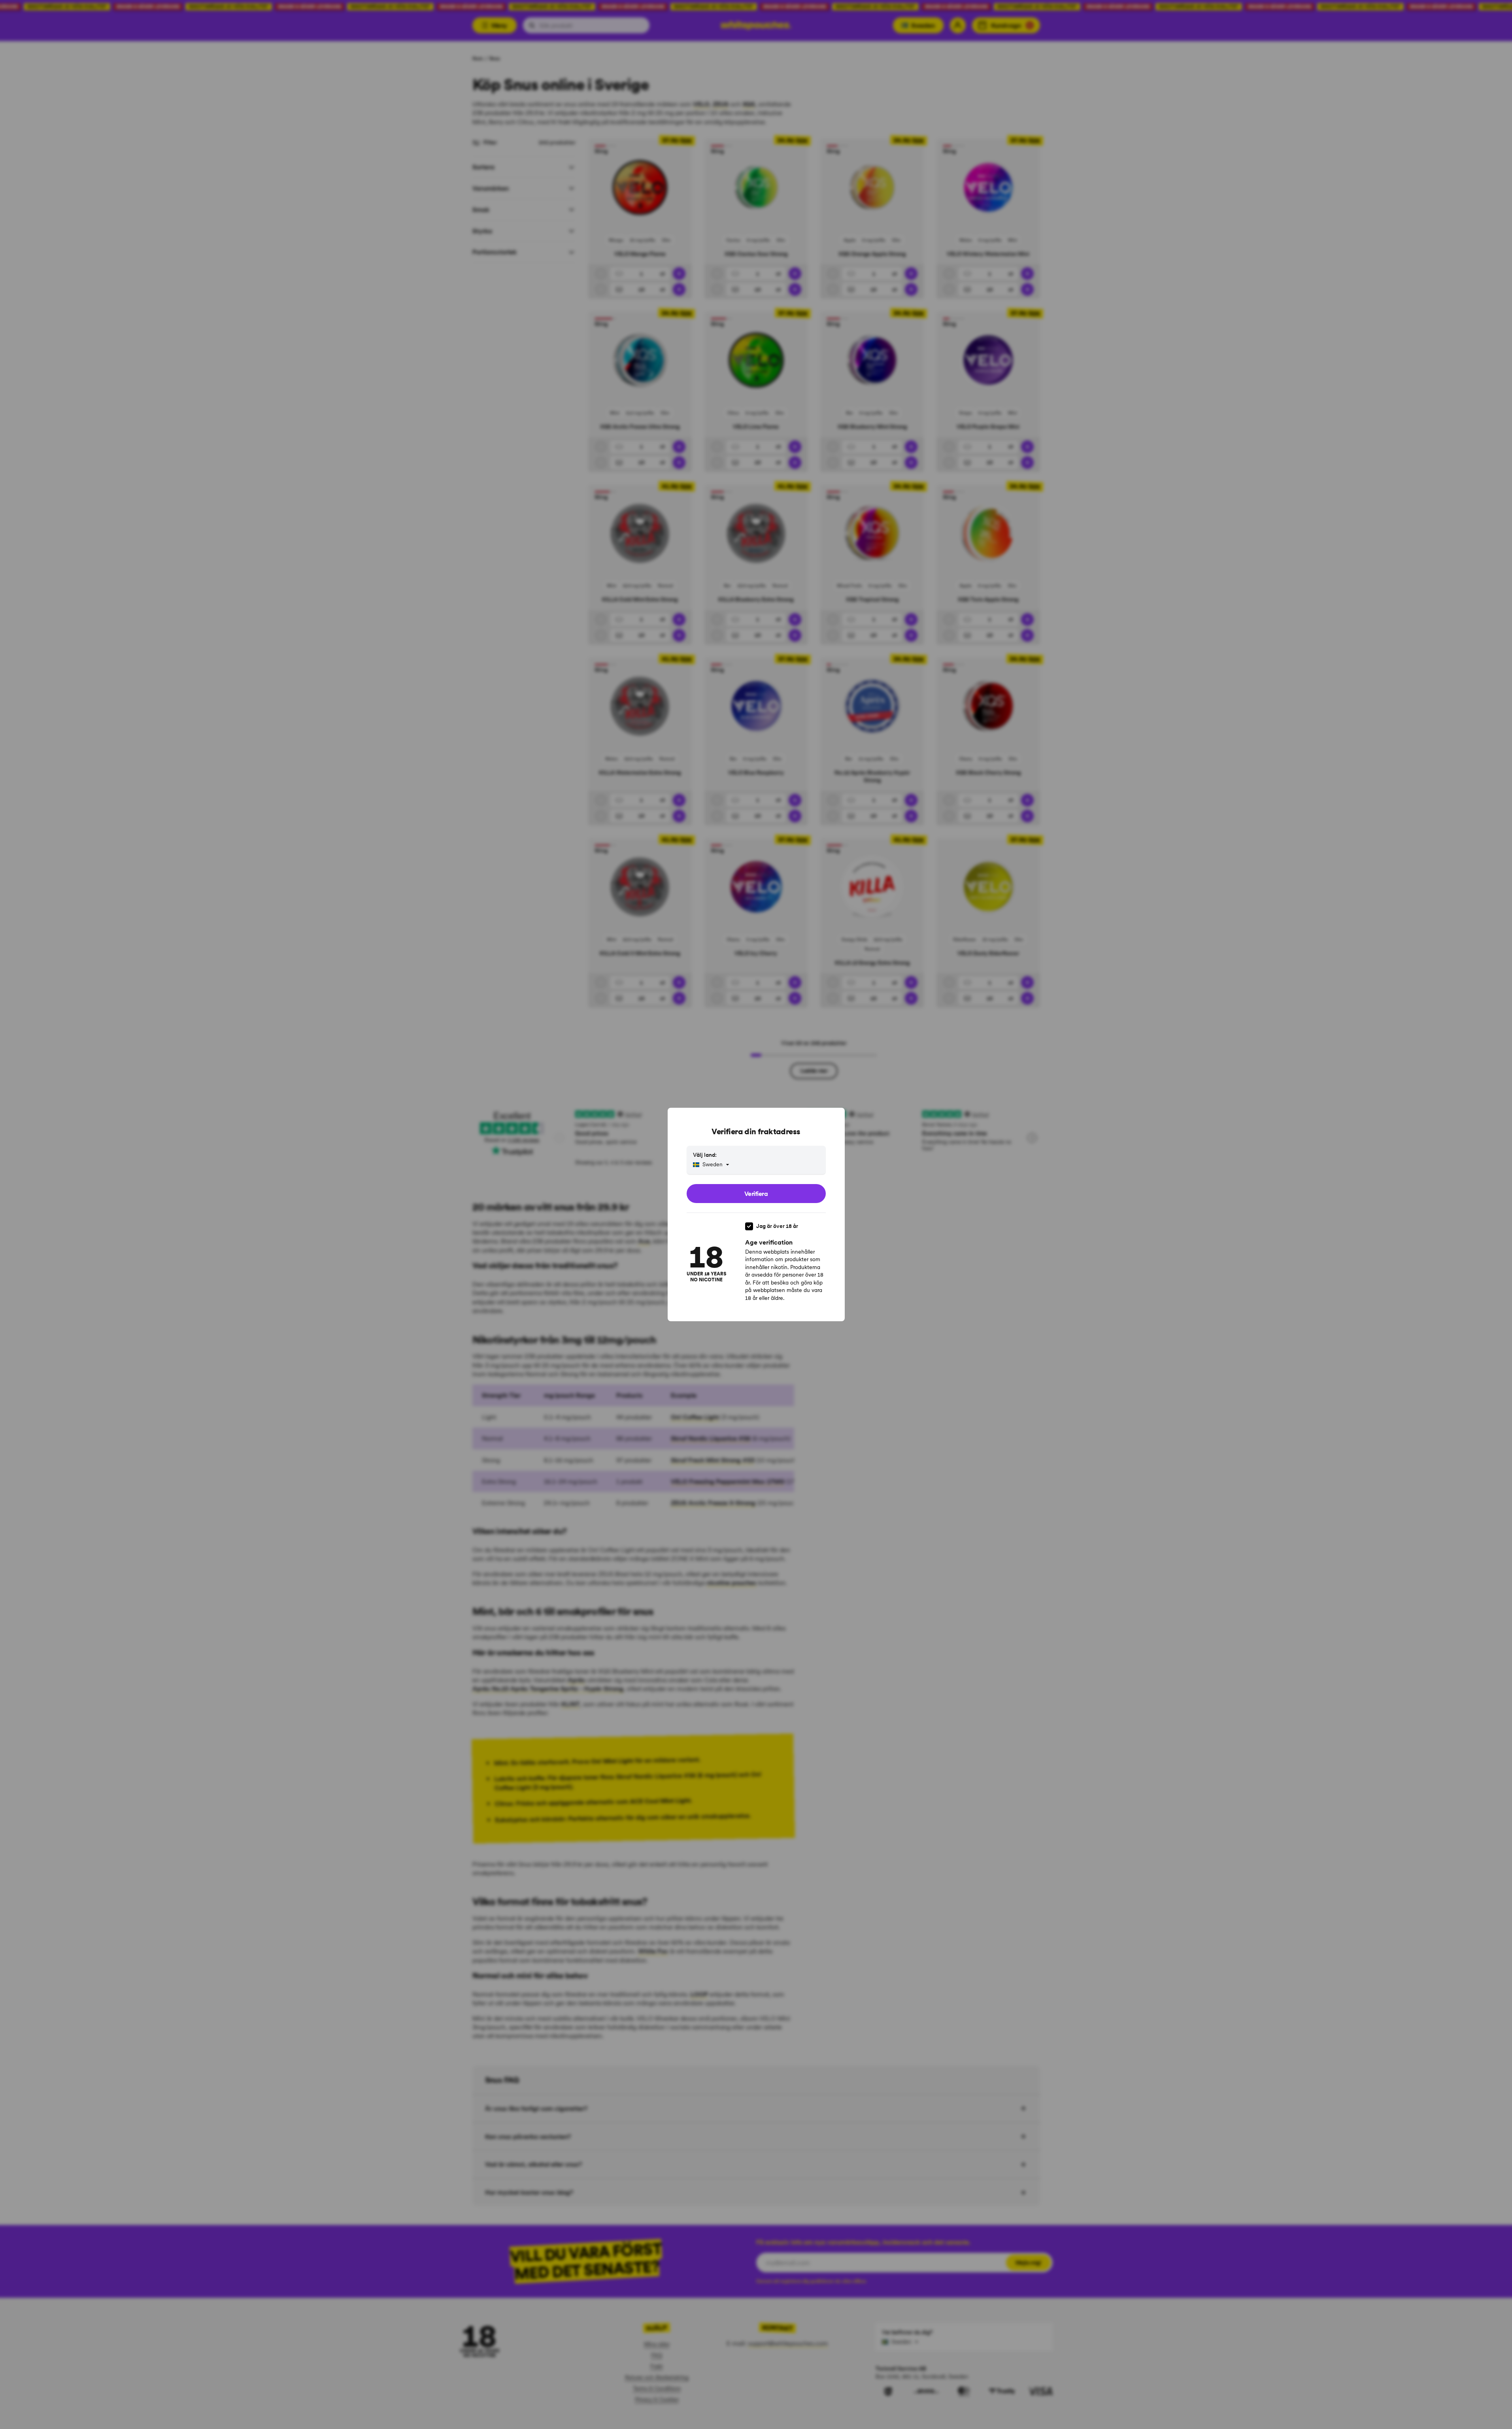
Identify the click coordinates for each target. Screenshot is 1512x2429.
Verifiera (756, 1194)
